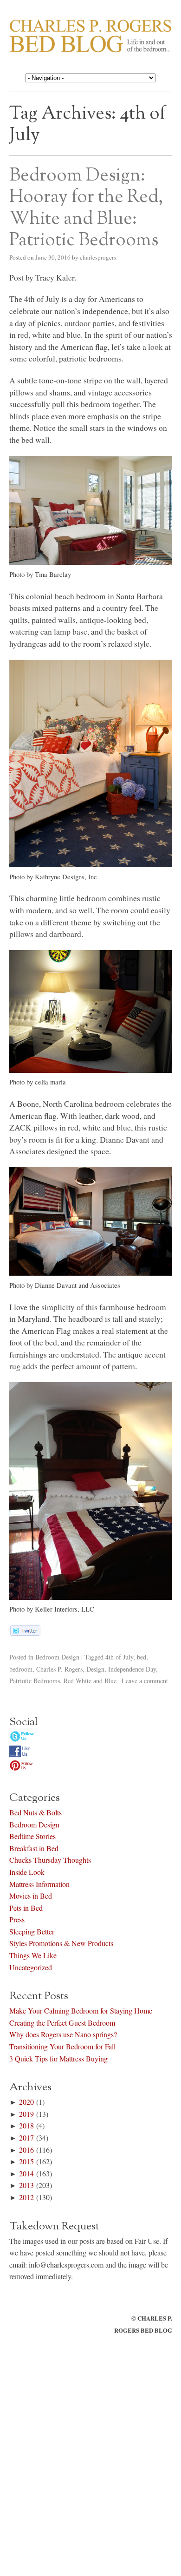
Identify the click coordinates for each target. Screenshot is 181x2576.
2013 (26, 2185)
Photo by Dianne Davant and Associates (65, 1285)
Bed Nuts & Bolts (36, 1812)
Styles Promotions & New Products (61, 1943)
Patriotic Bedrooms (35, 1681)
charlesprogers (98, 257)
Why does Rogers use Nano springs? (63, 2034)
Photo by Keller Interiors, (52, 1609)
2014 (26, 2173)
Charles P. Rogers (59, 1669)
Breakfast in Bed (34, 1848)
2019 (26, 2114)
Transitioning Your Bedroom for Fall (62, 2046)
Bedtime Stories (32, 1836)
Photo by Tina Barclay (40, 574)
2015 (26, 2161)
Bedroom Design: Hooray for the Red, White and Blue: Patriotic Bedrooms (86, 208)
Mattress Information (39, 1884)
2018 (26, 2125)
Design (95, 1669)
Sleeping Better (32, 1931)
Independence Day (132, 1669)
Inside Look (27, 1872)
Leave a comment (145, 1681)
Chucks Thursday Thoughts (50, 1860)
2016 (26, 2150)
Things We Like (33, 1955)
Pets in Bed (26, 1908)
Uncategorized (31, 1967)
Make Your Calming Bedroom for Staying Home (81, 2011)
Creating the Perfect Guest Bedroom (62, 2023)
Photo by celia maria (38, 1082)
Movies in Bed (31, 1896)
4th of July (119, 1657)
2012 (26, 2197)
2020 (26, 2102)
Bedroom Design (57, 1657)
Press (17, 1919)
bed (142, 1657)
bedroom (21, 1669)
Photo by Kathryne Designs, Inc (53, 877)
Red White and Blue (90, 1681)
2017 (26, 2138)
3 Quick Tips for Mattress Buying (58, 2058)
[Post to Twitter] (25, 1633)
